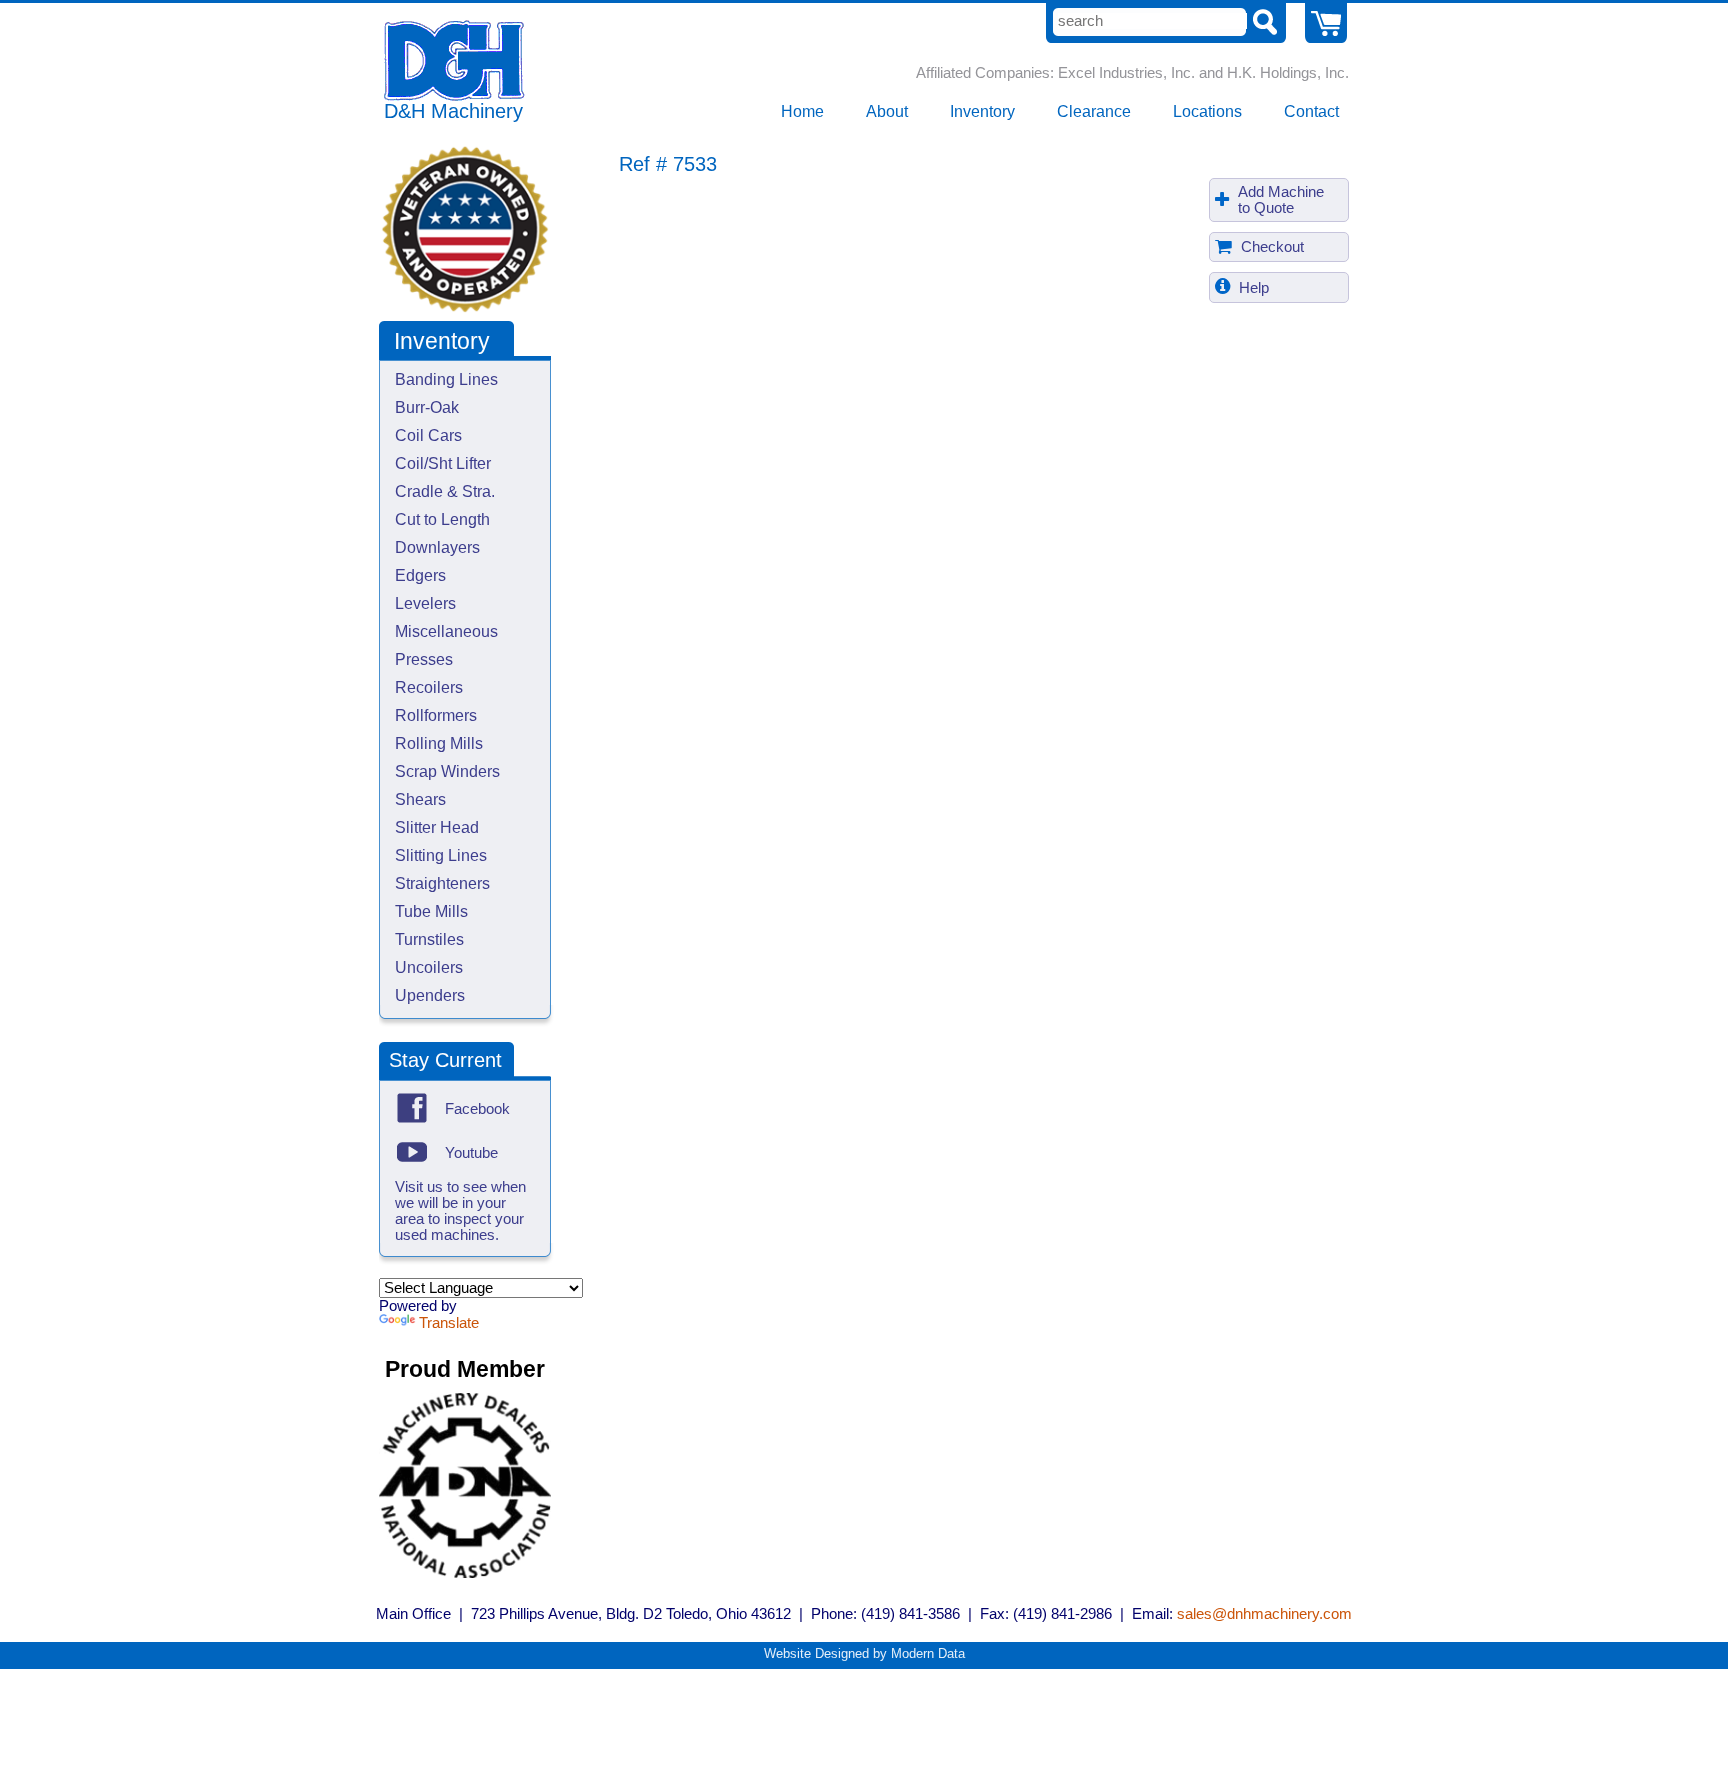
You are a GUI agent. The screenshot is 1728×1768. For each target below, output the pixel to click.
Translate (449, 1323)
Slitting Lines (441, 855)
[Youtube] (412, 1152)
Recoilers (429, 687)
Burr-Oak (427, 407)
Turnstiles (429, 939)
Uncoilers (429, 967)
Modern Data (928, 1653)
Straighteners (442, 883)
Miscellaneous (446, 631)
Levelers (425, 603)
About (887, 111)
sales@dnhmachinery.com (1264, 1614)
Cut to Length (442, 519)
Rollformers (436, 715)
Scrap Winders (447, 771)
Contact (1311, 111)
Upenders (430, 995)
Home (802, 111)
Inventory (982, 111)
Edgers (420, 575)
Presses (424, 659)
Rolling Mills (439, 743)
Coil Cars (428, 435)
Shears (420, 799)
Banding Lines (446, 379)
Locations (1207, 111)
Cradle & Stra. (445, 491)
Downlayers (437, 547)
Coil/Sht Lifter (443, 463)
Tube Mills (431, 911)
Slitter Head (437, 827)
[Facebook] (412, 1108)
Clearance (1094, 111)
